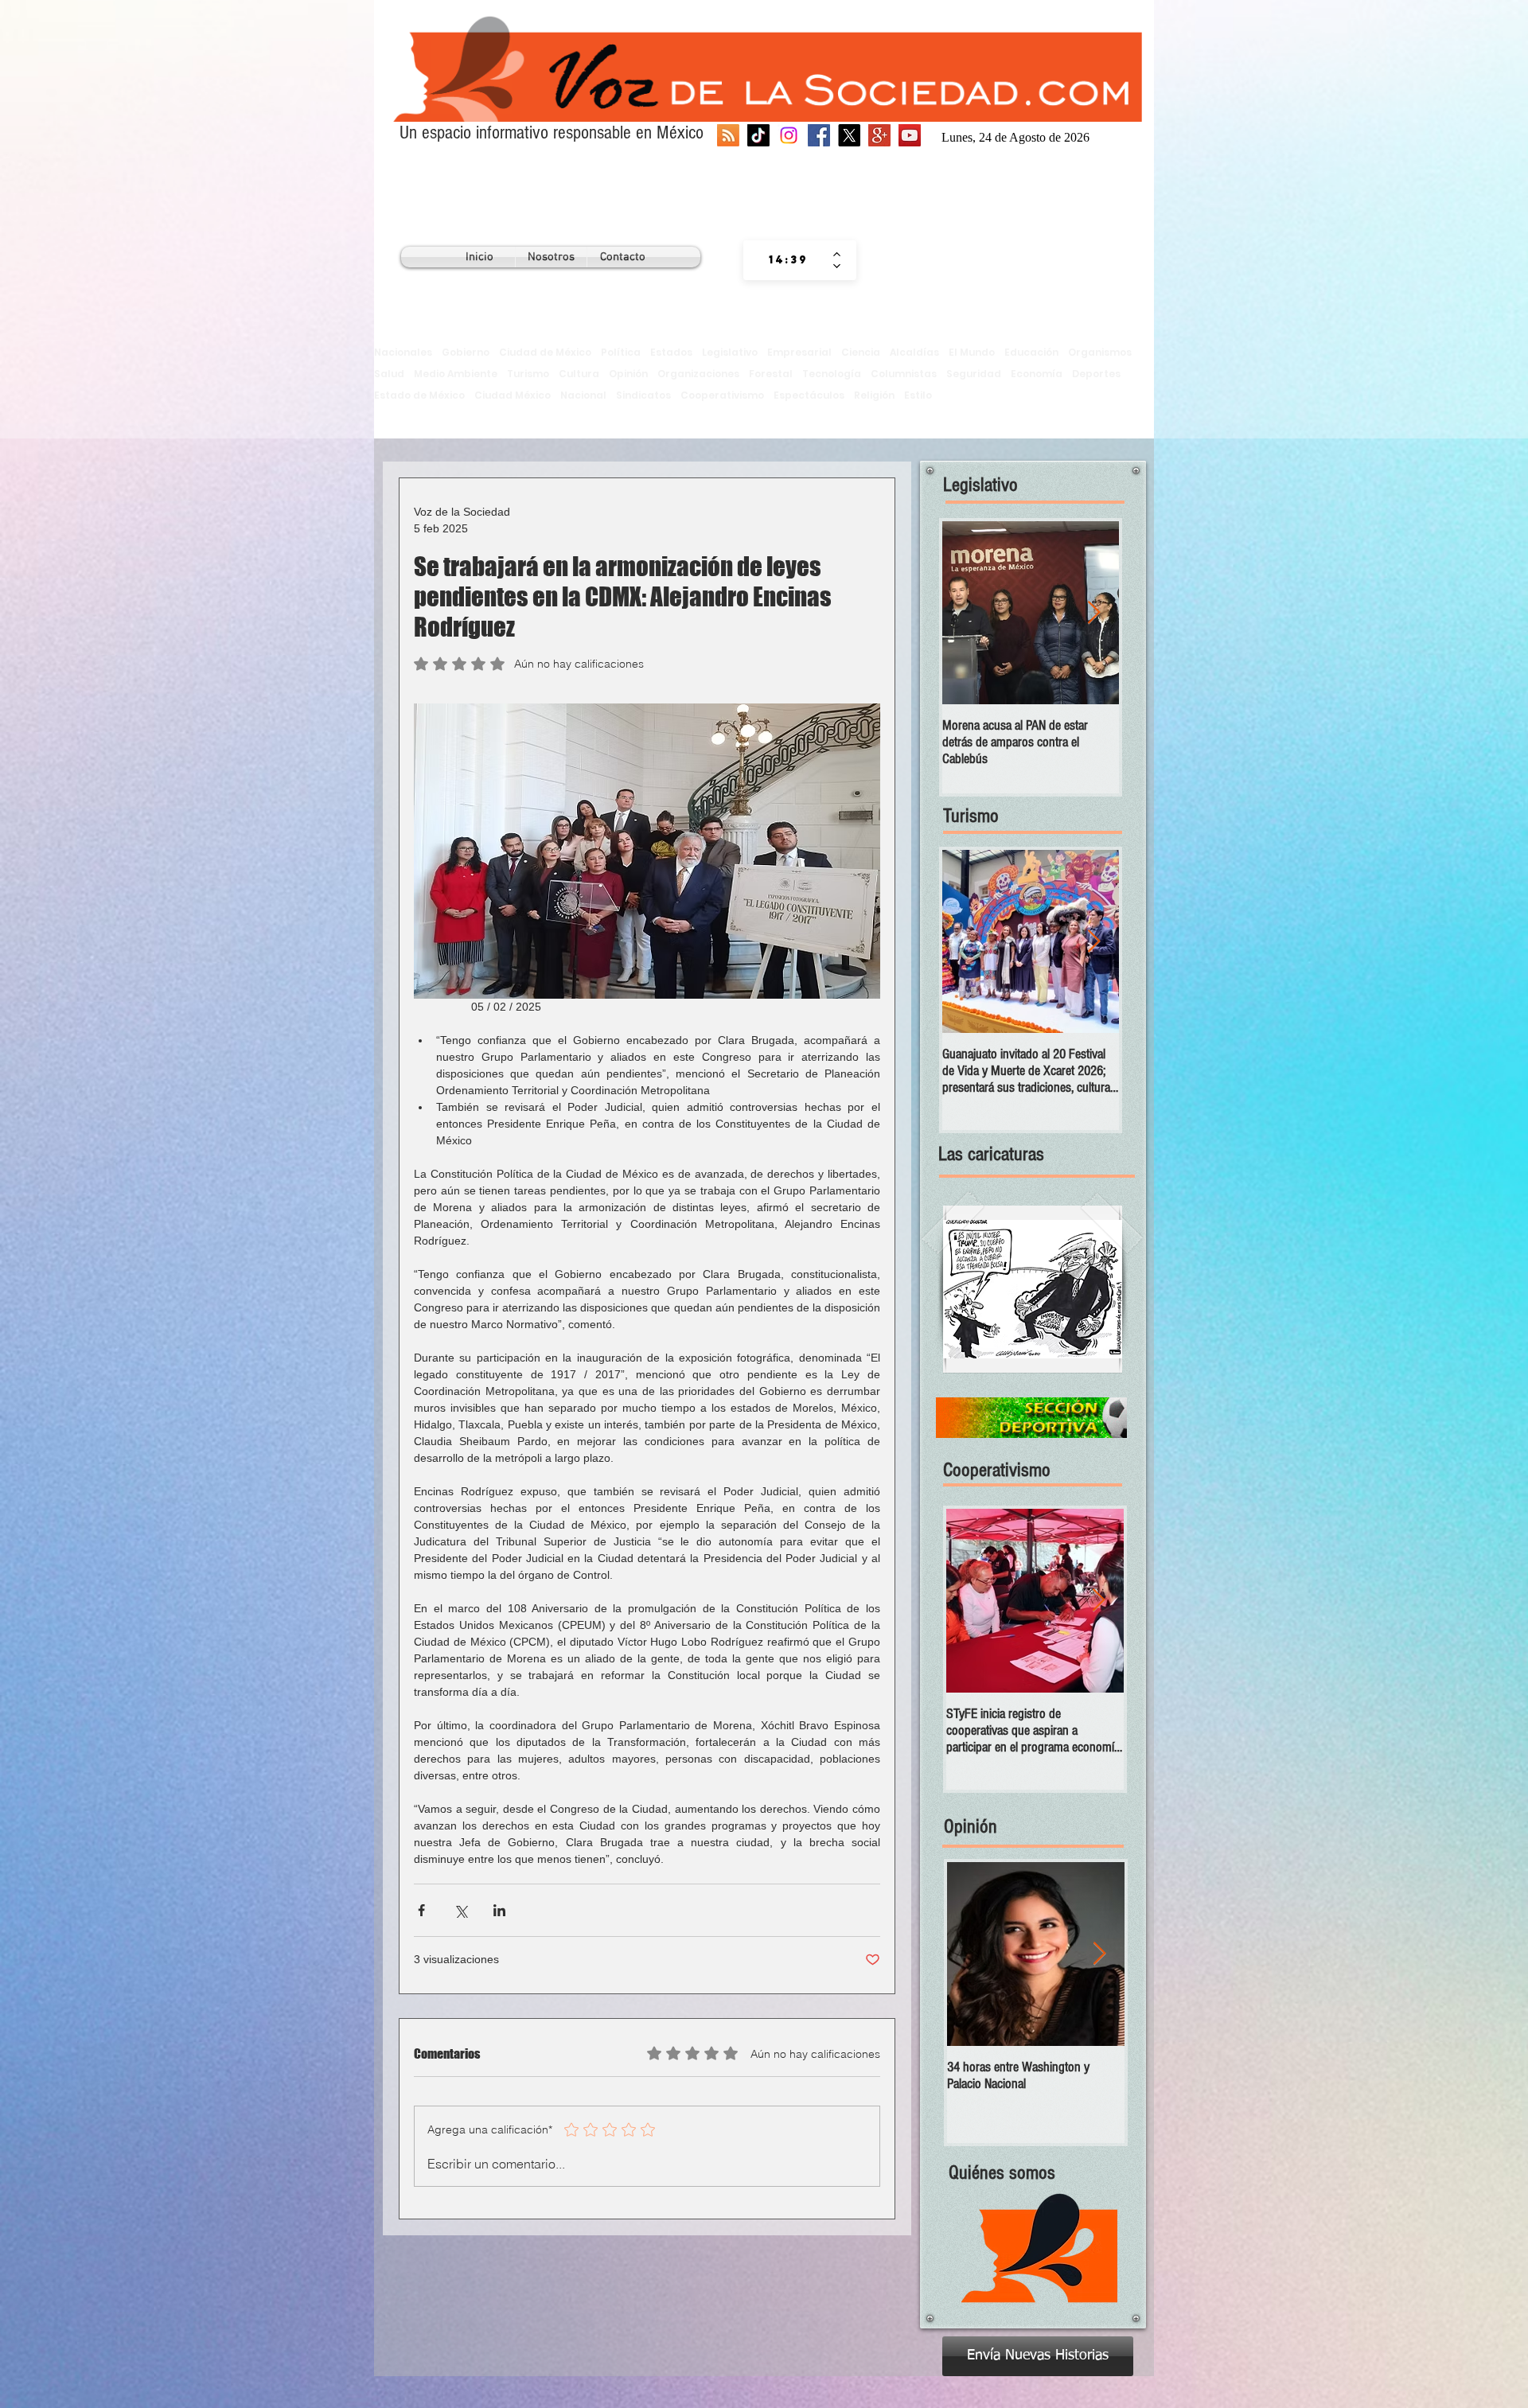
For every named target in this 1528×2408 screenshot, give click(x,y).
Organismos (1100, 352)
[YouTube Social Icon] (910, 135)
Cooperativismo (722, 395)
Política (621, 352)
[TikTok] (758, 135)
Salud (389, 374)
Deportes (1096, 374)
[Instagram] (789, 135)
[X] (849, 135)
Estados (671, 352)
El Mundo (972, 352)
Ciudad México (513, 395)
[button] (1033, 1289)
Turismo (528, 374)
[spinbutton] (788, 260)
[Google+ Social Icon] (879, 135)
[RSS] (728, 135)
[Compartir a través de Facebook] (421, 1910)
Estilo (918, 395)
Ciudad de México (545, 352)
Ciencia (861, 352)
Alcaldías (914, 352)
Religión (874, 395)
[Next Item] (1093, 613)
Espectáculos (809, 395)
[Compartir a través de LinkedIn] (499, 1910)
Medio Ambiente (456, 374)
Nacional (583, 395)
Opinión (628, 374)
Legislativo (730, 352)
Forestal (771, 374)
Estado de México (419, 395)
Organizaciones (698, 374)
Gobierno (466, 352)
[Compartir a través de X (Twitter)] (460, 1910)
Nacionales (403, 352)
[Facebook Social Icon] (819, 135)
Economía (1037, 374)
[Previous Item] (968, 613)
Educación (1031, 352)
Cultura (579, 374)
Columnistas (904, 374)
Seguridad (974, 374)
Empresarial (799, 352)
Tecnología (832, 374)
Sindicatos (643, 395)
